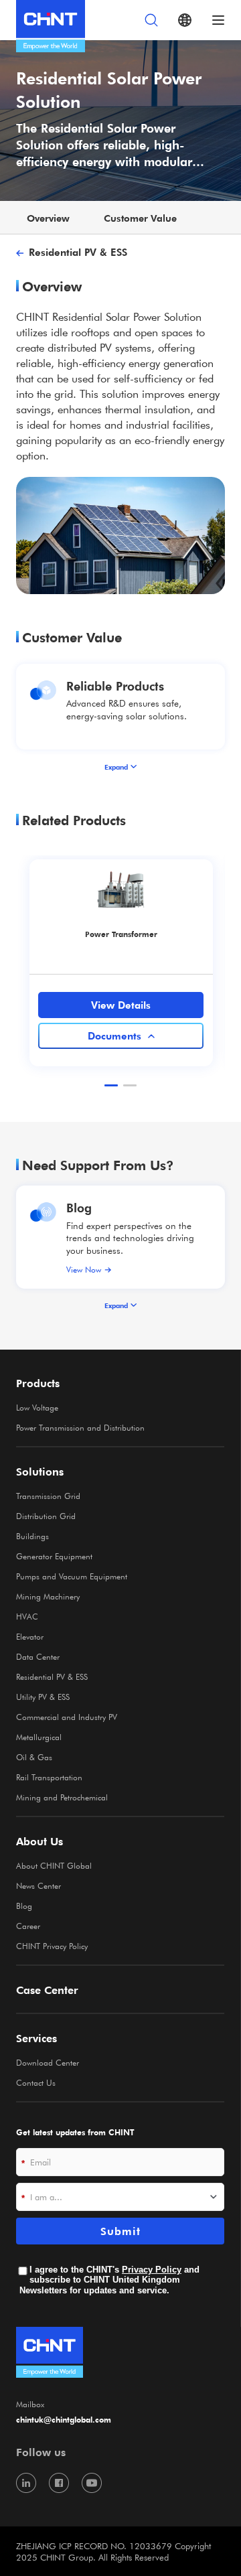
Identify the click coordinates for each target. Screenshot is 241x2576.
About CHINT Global (54, 1865)
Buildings (32, 1536)
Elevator (30, 1636)
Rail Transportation (49, 1777)
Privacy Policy (152, 2270)
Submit (120, 2231)
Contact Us (36, 2082)
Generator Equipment (54, 1556)
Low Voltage (37, 1407)
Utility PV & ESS (43, 1697)
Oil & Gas (34, 1757)
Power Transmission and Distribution (80, 1427)
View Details (121, 1005)
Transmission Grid (48, 1496)
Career (28, 1926)
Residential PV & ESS (78, 252)
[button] (111, 1085)
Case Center (47, 1990)
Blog (79, 1207)
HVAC (27, 1616)
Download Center (48, 2062)
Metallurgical (39, 1737)
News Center (38, 1885)
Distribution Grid (46, 1516)
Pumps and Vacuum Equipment (72, 1576)
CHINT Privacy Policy (52, 1946)
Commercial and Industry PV (67, 1717)
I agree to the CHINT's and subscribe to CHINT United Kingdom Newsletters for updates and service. (109, 2280)
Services (36, 2038)
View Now (84, 1269)
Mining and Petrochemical (62, 1797)
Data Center (38, 1656)
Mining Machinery (48, 1596)
